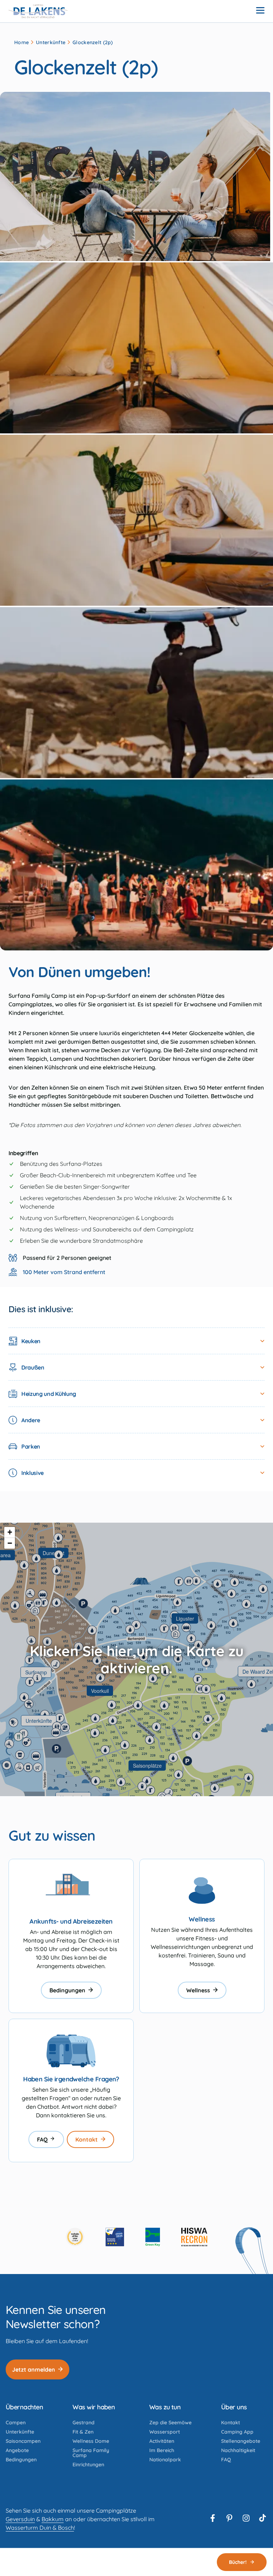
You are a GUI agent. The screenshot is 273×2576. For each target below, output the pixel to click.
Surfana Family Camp (91, 2453)
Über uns (234, 2407)
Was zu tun (165, 2407)
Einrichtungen (88, 2465)
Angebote (17, 2450)
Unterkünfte (51, 42)
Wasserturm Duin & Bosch (40, 2528)
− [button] (10, 1543)
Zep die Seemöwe (170, 2423)
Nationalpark (165, 2460)
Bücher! (238, 2562)
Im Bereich (162, 2450)
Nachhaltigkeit (238, 2450)
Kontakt (87, 2139)
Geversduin (20, 2519)
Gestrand (84, 2423)
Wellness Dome (91, 2441)
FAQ (42, 2139)
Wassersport (165, 2432)
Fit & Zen (83, 2432)
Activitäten (162, 2441)
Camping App (237, 2432)
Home (22, 42)
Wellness (198, 1990)
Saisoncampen (23, 2441)
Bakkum (53, 2519)
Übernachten (24, 2407)
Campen (16, 2423)
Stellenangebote (241, 2441)
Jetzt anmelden (34, 2369)
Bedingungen (67, 1990)
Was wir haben (94, 2407)
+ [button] (10, 1532)
